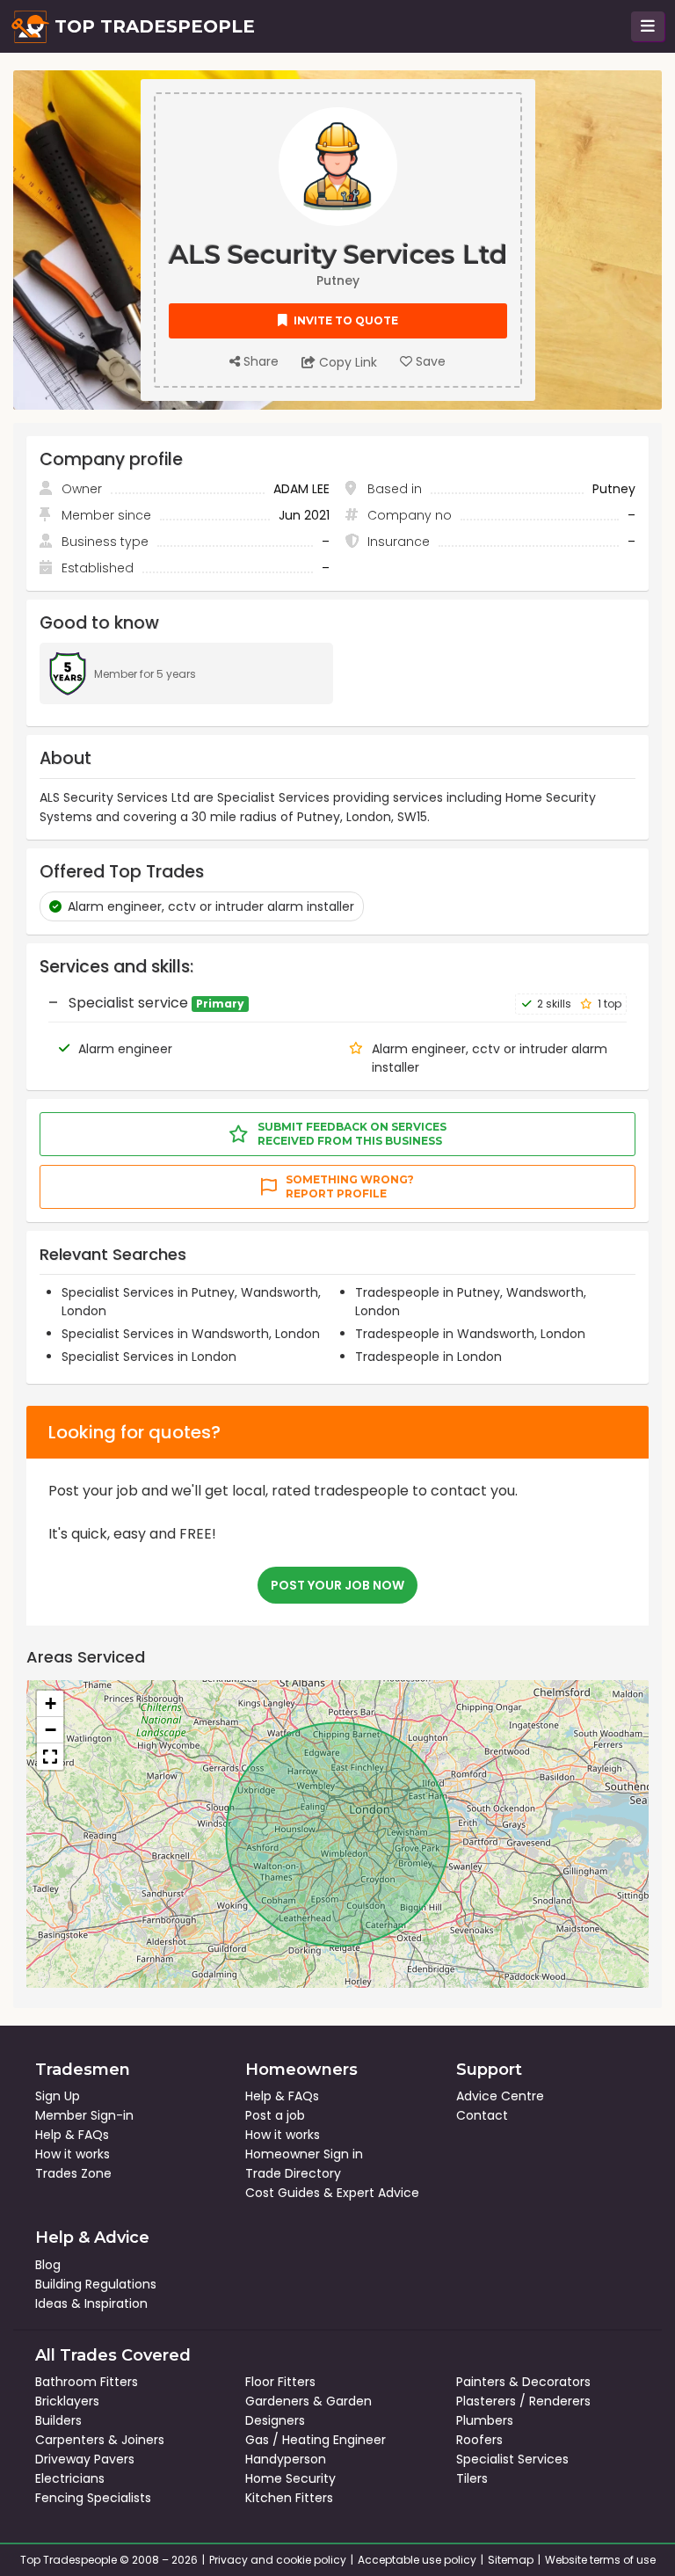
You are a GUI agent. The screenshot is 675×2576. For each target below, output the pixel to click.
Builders (58, 2420)
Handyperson (286, 2459)
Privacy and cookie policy (278, 2560)
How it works (73, 2154)
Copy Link (346, 362)
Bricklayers (67, 2401)
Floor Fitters (280, 2382)
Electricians (70, 2478)
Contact (482, 2115)
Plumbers (485, 2420)
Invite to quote (345, 320)
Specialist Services (512, 2459)
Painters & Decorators (523, 2382)
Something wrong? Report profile (350, 1186)
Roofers (479, 2440)
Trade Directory (293, 2173)
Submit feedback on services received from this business (352, 1134)
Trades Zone (73, 2173)
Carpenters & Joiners (100, 2440)
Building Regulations (96, 2284)
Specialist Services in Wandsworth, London (191, 1334)
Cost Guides (283, 2193)
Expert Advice (378, 2193)
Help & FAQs (72, 2135)
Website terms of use (600, 2560)
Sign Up (58, 2096)
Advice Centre (500, 2096)
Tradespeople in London (428, 1357)
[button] (50, 1704)
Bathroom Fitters (87, 2382)
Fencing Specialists (93, 2498)
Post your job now (337, 1585)
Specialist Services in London (149, 1357)
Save (429, 361)
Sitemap (511, 2560)
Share (259, 361)
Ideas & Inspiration (91, 2303)
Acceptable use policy (417, 2560)
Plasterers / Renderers (523, 2401)
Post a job (275, 2115)
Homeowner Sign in (304, 2154)
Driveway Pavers (85, 2459)
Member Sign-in (84, 2115)
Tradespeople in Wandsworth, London (470, 1334)
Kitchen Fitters (289, 2498)
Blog (48, 2265)
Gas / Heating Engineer (316, 2440)
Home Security (290, 2478)
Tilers (472, 2478)
